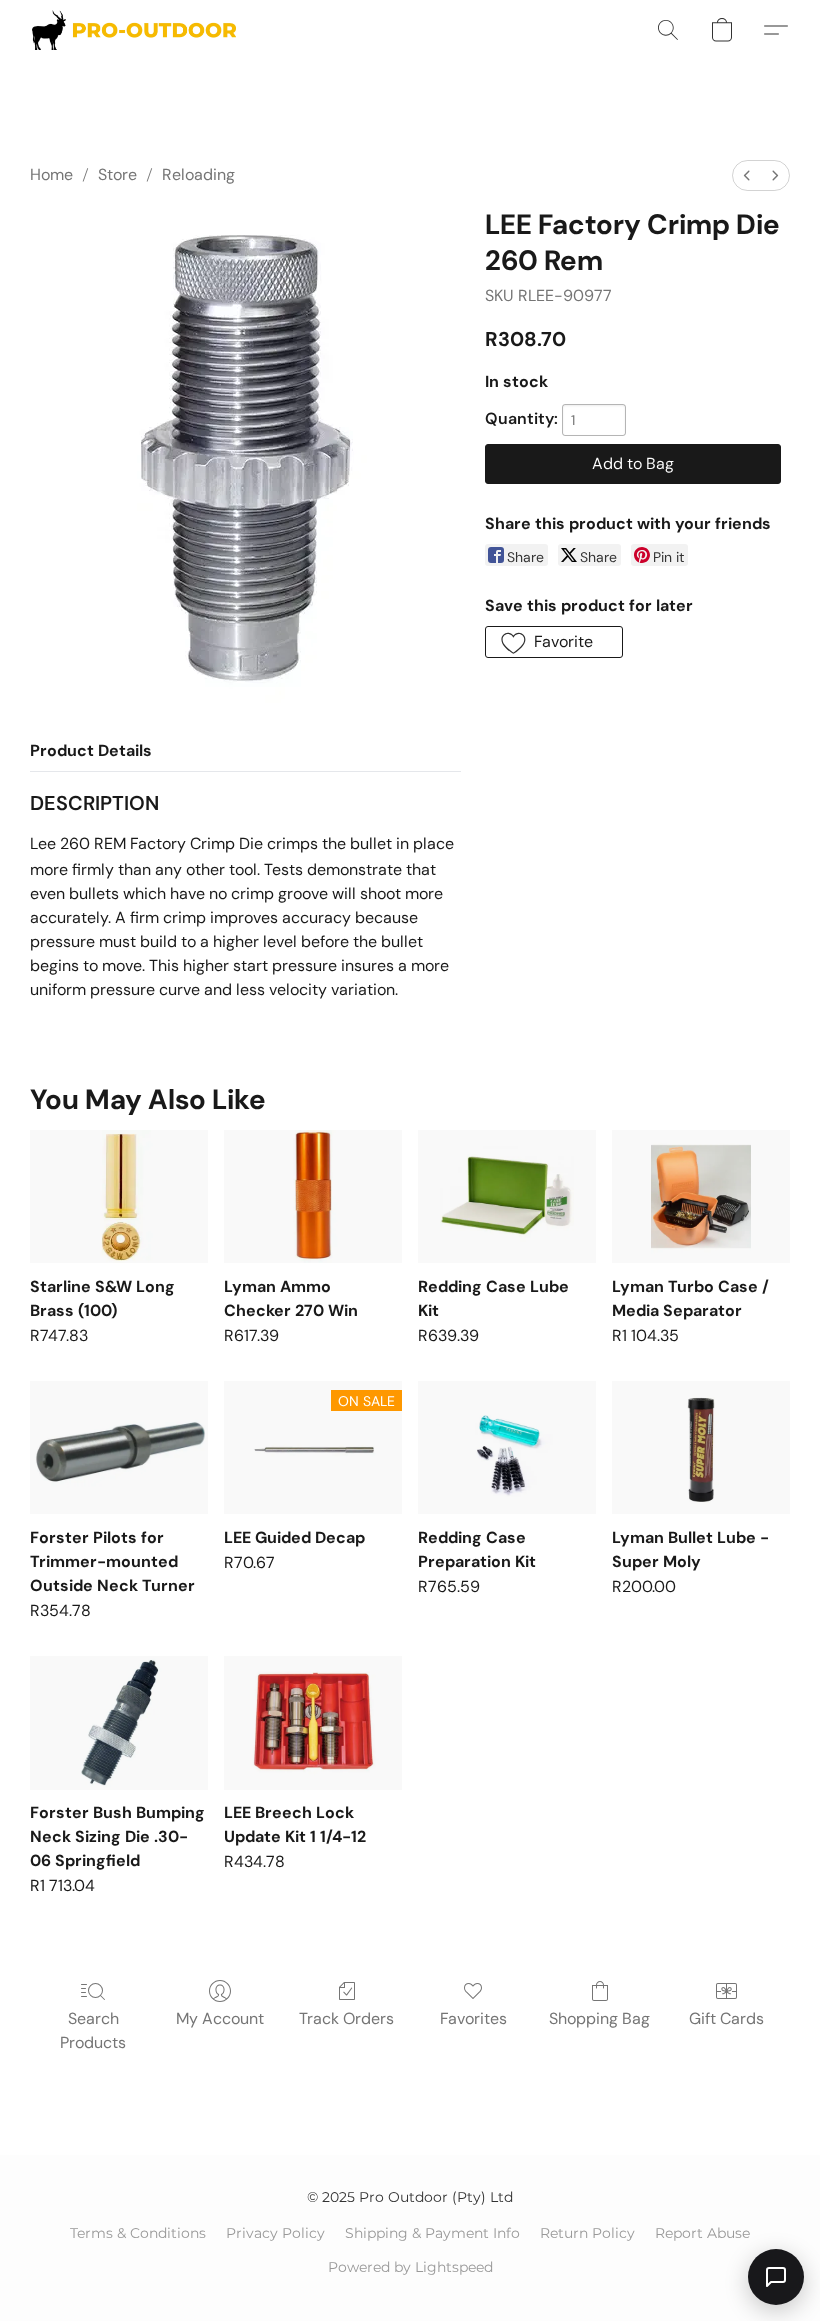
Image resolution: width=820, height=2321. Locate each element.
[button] (134, 30)
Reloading (198, 174)
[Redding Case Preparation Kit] (507, 1447)
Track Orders (346, 2018)
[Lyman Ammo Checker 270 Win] (313, 1196)
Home (51, 174)
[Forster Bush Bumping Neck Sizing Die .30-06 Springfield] (119, 1722)
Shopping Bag (599, 2018)
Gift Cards (726, 2018)
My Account (220, 2018)
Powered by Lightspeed (410, 2267)
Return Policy (587, 2233)
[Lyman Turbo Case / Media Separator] (701, 1196)
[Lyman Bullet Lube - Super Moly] (701, 1447)
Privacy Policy (275, 2233)
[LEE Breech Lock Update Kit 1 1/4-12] (313, 1722)
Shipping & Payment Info (432, 2233)
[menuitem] (747, 175)
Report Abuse (702, 2233)
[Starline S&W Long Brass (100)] (119, 1196)
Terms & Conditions (138, 2233)
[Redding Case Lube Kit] (507, 1196)
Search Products (93, 2030)
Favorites (473, 2018)
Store (117, 174)
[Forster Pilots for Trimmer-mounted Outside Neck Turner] (119, 1447)
